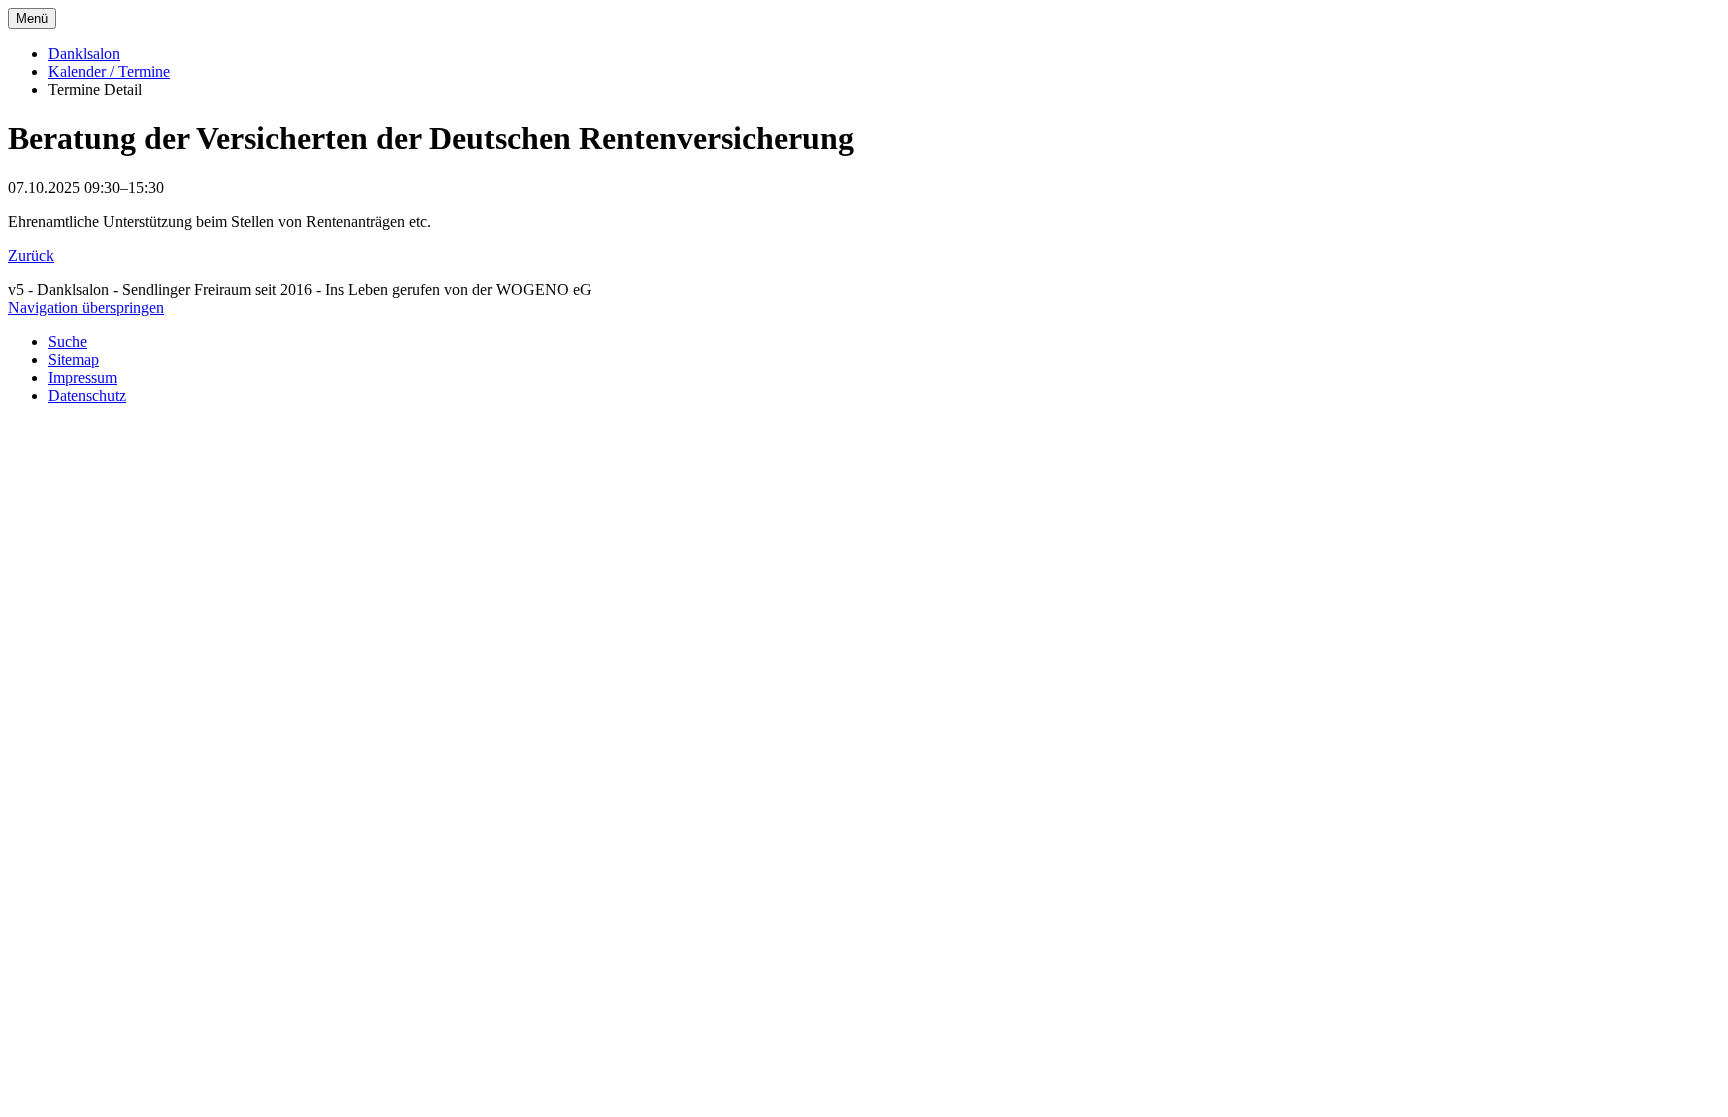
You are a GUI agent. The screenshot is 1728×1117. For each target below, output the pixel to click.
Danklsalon (84, 53)
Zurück (31, 255)
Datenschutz (87, 395)
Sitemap (73, 359)
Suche (67, 341)
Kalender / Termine (109, 71)
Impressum (82, 377)
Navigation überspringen (86, 307)
